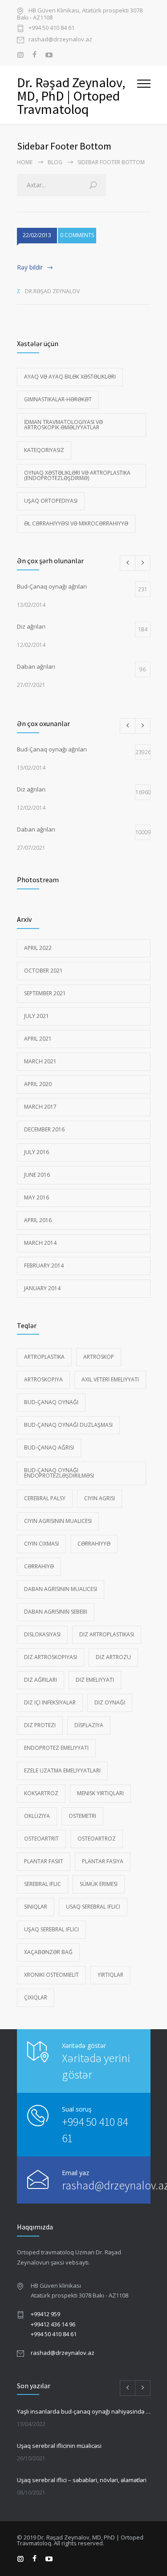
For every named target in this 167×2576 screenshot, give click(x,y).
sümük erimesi (99, 1884)
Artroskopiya (43, 1379)
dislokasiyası (42, 1634)
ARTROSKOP (99, 1357)
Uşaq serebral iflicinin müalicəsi (59, 2446)
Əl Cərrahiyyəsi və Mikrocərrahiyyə (76, 523)
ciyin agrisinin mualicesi (58, 1521)
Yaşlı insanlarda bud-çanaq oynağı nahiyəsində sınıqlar (84, 2411)
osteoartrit (41, 1839)
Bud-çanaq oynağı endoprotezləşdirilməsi (59, 1473)
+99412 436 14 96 (53, 2324)
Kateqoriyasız (44, 450)
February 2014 (44, 1266)
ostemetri (82, 1816)
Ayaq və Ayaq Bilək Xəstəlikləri (70, 377)
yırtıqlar (110, 1975)
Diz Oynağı (110, 1702)
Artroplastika (44, 1357)
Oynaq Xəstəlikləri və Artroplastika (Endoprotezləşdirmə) (77, 475)
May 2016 (37, 1197)
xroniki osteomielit (51, 1975)
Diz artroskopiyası (51, 1657)
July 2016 (37, 1152)
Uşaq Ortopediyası (51, 501)
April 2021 (38, 1039)
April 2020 (38, 1084)
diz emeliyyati (95, 1680)
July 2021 (37, 1016)
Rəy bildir (30, 267)
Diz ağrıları (41, 1680)
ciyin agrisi (100, 1498)
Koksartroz (41, 1793)
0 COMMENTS (77, 235)
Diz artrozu (113, 1657)
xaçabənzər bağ (48, 1952)
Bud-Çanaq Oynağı (51, 1402)
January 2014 (42, 1288)
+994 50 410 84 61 (51, 28)
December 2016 (44, 1129)
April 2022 (38, 948)
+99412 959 (45, 2314)
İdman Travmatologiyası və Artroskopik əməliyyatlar (63, 425)
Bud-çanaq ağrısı (49, 1447)
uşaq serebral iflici (51, 1929)
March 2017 (40, 1107)
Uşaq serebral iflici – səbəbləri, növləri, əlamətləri (82, 2480)
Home (25, 162)
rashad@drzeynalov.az (60, 40)
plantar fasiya (103, 1861)
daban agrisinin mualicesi (61, 1589)
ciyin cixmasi (41, 1544)
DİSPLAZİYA (89, 1725)
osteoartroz (97, 1839)
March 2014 (40, 1243)
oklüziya (37, 1816)
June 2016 (37, 1175)
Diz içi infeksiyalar (50, 1702)
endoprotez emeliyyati (56, 1748)
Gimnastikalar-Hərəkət (58, 399)
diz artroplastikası (107, 1634)
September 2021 (45, 993)
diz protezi (40, 1725)
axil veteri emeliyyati (110, 1379)
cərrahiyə (39, 1566)
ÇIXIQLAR (36, 1997)
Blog (55, 162)
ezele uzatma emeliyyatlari (62, 1770)
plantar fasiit (44, 1861)
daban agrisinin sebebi (56, 1612)
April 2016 (38, 1220)
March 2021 (40, 1061)
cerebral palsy (45, 1498)
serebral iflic (43, 1884)
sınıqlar (36, 1907)
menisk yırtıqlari (100, 1793)
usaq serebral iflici (93, 1907)
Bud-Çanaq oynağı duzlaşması (68, 1425)
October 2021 (43, 971)
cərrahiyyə (94, 1544)
